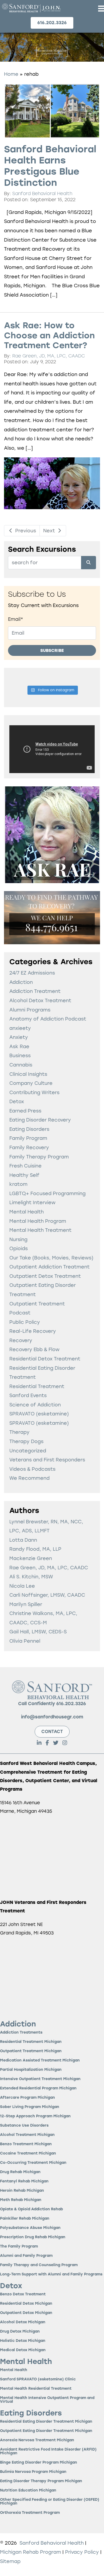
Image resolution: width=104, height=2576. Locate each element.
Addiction (21, 982)
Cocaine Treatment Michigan (28, 2154)
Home (11, 74)
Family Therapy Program (39, 1157)
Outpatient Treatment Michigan (31, 2051)
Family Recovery (29, 1147)
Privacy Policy (83, 2552)
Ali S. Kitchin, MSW (31, 1577)
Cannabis (21, 1065)
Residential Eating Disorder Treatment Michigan (46, 2422)
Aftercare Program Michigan (27, 2098)
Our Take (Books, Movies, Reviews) (51, 1258)
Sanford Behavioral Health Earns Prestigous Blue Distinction (50, 166)
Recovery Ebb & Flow (34, 1349)
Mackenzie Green (31, 1558)
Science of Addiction (35, 1405)
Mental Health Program (38, 1221)
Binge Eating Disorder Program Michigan (39, 2463)
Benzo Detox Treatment (23, 2294)
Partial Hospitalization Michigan (31, 2070)
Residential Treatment (37, 1386)
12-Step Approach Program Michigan (35, 2116)
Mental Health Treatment (40, 1230)
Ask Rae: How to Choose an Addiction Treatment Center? (49, 335)
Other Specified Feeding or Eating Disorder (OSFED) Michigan (50, 2502)
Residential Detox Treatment (45, 1359)
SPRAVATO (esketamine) (39, 1414)
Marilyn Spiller (26, 1604)
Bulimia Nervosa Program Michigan (33, 2472)
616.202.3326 (71, 1704)
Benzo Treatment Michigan (26, 2144)
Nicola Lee (22, 1586)
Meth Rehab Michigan (21, 2200)
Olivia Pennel (25, 1641)
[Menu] (101, 8)
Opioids (19, 1248)
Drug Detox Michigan (20, 2332)
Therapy (19, 1432)
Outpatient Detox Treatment (45, 1276)
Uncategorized (28, 1451)
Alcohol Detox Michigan (23, 2322)
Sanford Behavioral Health (42, 193)
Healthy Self (24, 1175)
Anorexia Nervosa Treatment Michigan (37, 2440)
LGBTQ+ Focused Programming (47, 1193)
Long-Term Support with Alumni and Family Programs (51, 2274)
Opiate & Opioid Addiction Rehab (31, 2209)
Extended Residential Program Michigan (38, 2088)
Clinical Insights (28, 1074)
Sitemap (10, 2561)
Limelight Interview (32, 1202)
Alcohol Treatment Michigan (27, 2135)
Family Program (28, 1138)
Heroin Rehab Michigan (22, 2191)
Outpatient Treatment (37, 1304)
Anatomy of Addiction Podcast (48, 1019)
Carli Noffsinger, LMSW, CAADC (47, 1595)
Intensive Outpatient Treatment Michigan (40, 2079)
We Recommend (29, 1478)
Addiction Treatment (35, 991)
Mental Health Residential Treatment (36, 2389)
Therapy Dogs (26, 1441)
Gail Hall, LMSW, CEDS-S (38, 1632)
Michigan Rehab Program (31, 2552)
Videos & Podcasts (32, 1469)
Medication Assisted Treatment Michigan (40, 2061)
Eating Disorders (29, 1129)
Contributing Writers (34, 1092)
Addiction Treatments (21, 2033)
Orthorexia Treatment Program (30, 2513)
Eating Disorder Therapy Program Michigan (41, 2481)
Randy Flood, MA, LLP (35, 1549)
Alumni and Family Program (26, 2256)
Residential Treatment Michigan (31, 2042)
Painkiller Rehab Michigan (25, 2219)
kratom (18, 1184)
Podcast (20, 1313)
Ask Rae (19, 1046)
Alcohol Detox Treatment (40, 1000)
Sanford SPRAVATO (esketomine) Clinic (38, 2379)
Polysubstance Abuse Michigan (30, 2228)
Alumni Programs (30, 1010)
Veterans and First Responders (47, 1460)
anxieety (20, 1028)
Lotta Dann (23, 1540)
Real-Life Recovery (33, 1331)
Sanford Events (28, 1395)
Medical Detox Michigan (23, 2350)
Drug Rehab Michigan (20, 2172)
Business (20, 1055)
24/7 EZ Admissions (32, 973)
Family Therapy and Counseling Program (39, 2265)
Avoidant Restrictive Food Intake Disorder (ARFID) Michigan (48, 2451)
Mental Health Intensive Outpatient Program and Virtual (47, 2400)
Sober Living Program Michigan (30, 2107)
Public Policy (25, 1322)
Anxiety (19, 1037)
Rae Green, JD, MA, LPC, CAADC (49, 356)
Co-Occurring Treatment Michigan (33, 2163)
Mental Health (27, 1212)
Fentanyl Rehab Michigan (24, 2181)
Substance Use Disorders (24, 2126)
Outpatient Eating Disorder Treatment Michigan (46, 2431)
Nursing (18, 1239)
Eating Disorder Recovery (40, 1120)
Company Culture (31, 1083)
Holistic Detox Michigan (23, 2341)
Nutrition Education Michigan (28, 2491)
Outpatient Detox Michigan (26, 2313)
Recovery (21, 1340)
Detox (17, 1101)
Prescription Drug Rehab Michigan (33, 2237)
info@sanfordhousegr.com (52, 1717)
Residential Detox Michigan (26, 2304)
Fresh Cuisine (25, 1166)
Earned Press (25, 1111)
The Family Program (19, 2247)
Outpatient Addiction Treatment (49, 1267)
